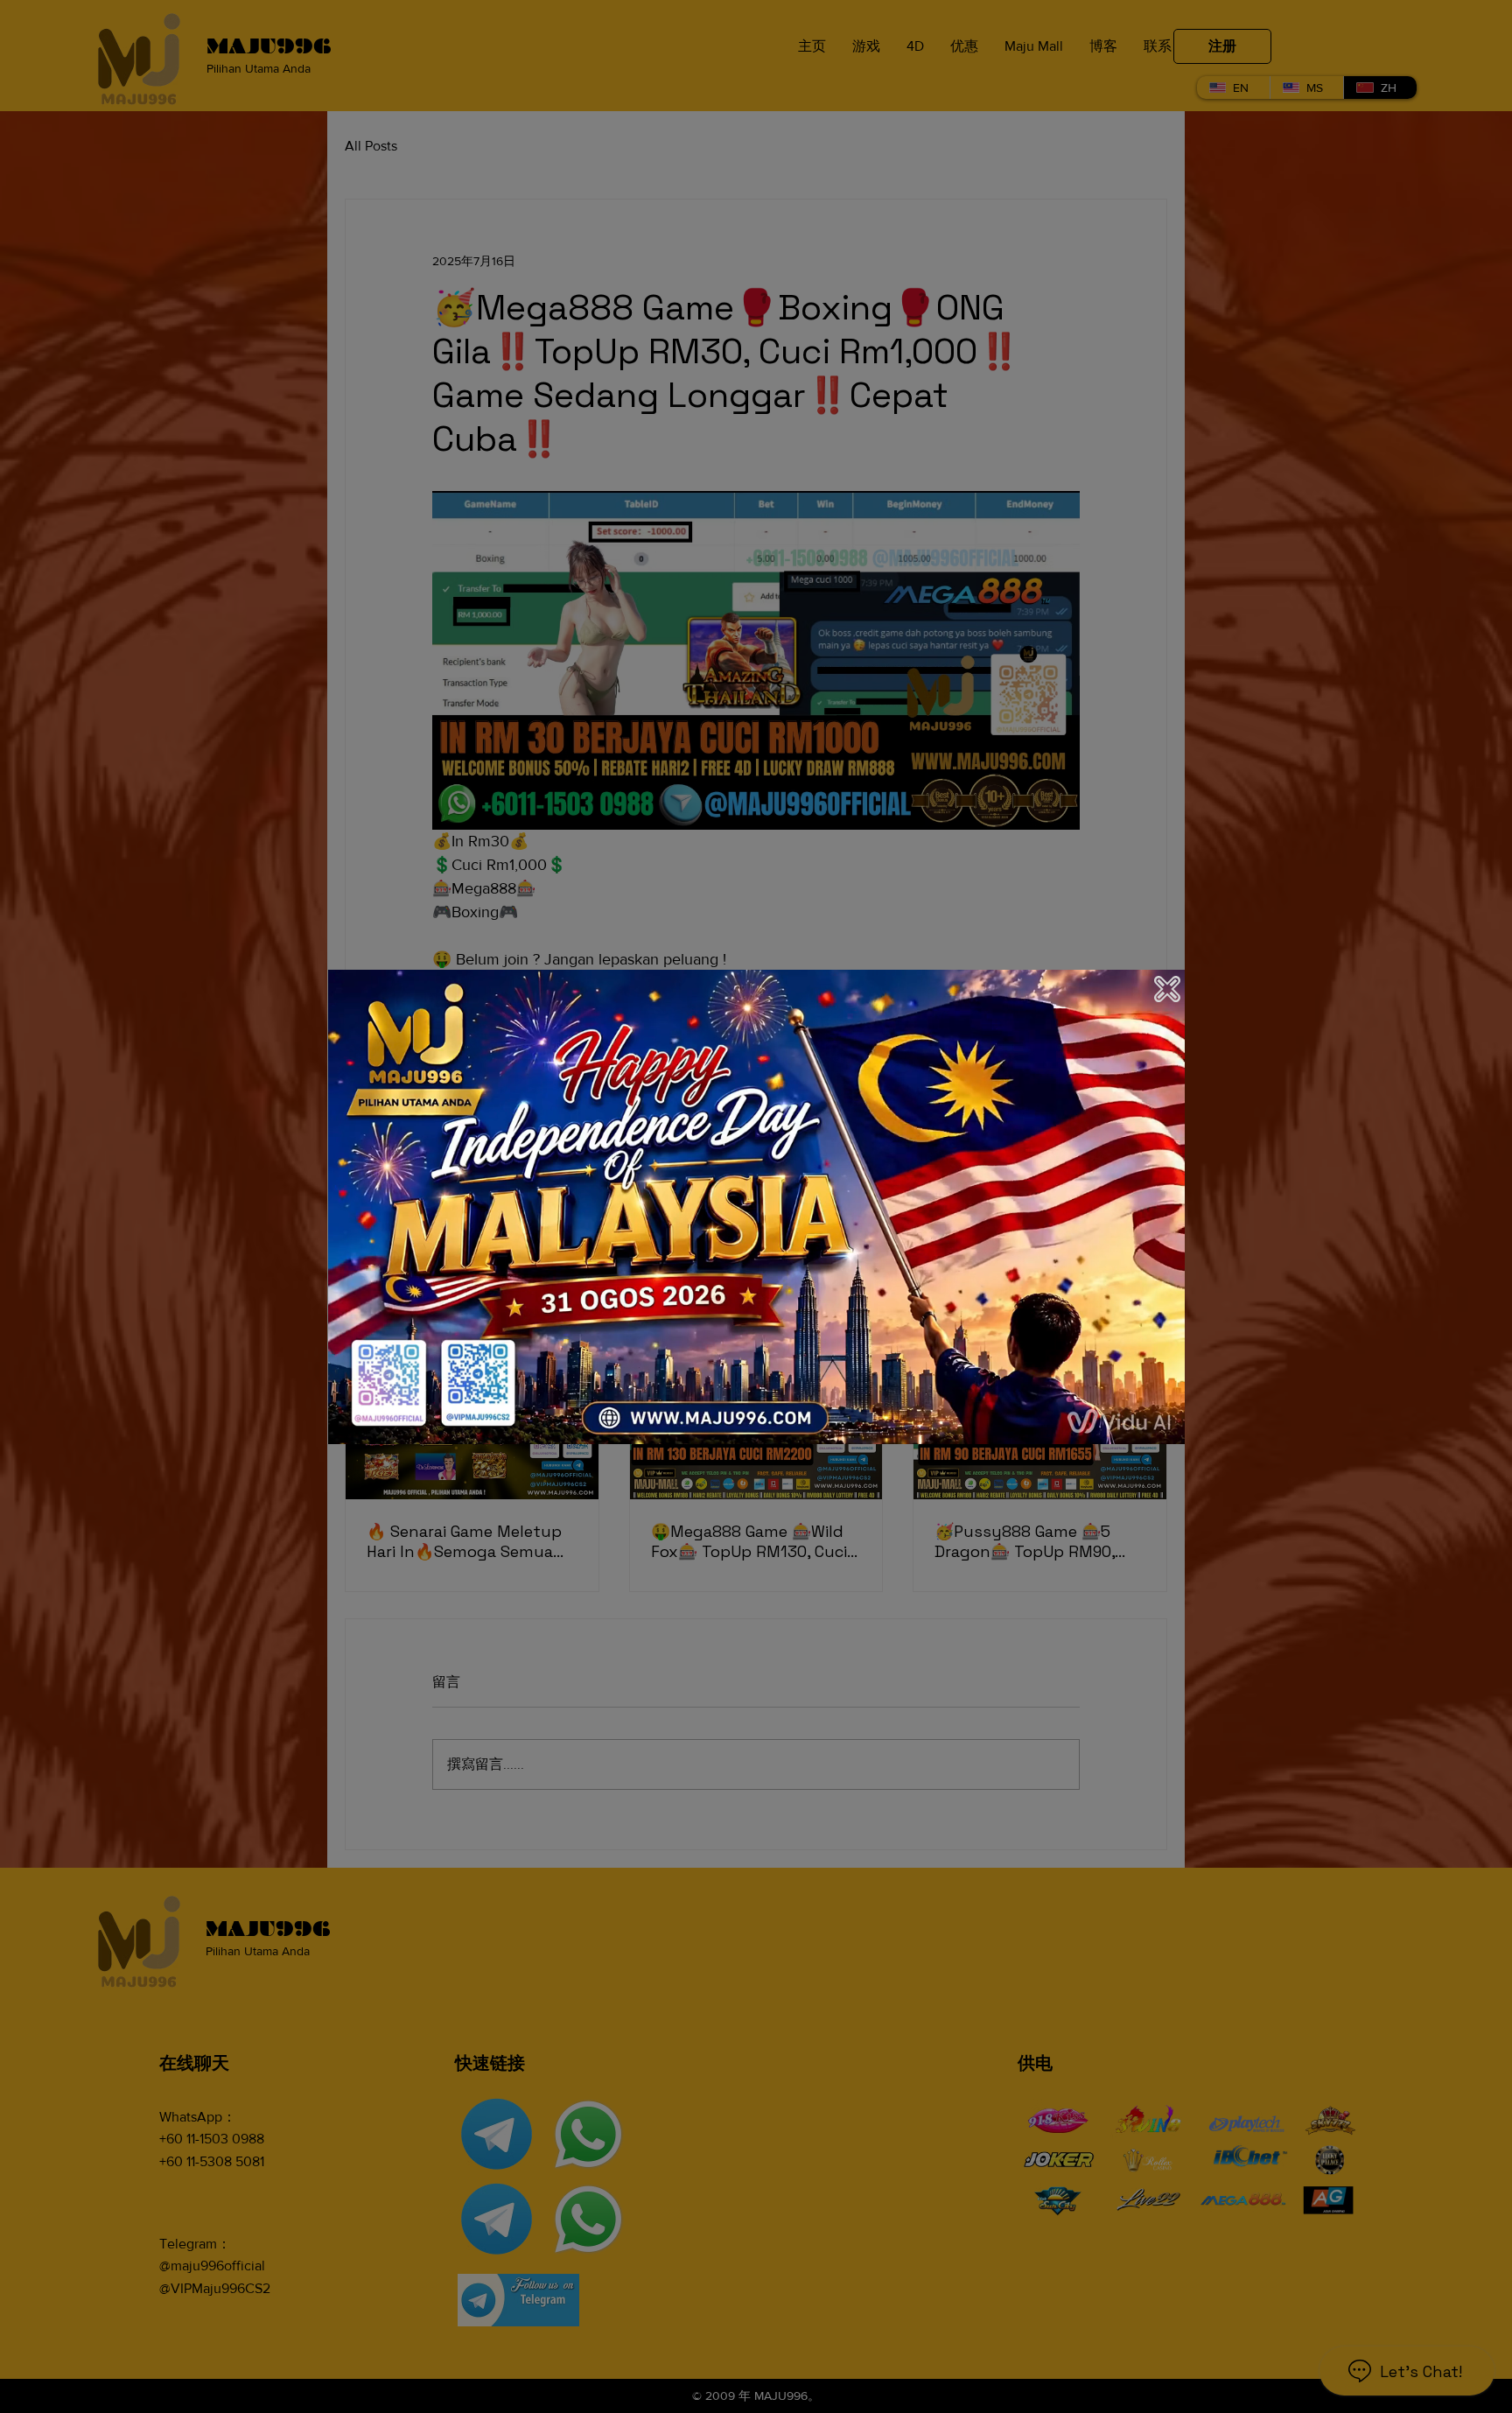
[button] (1167, 989)
